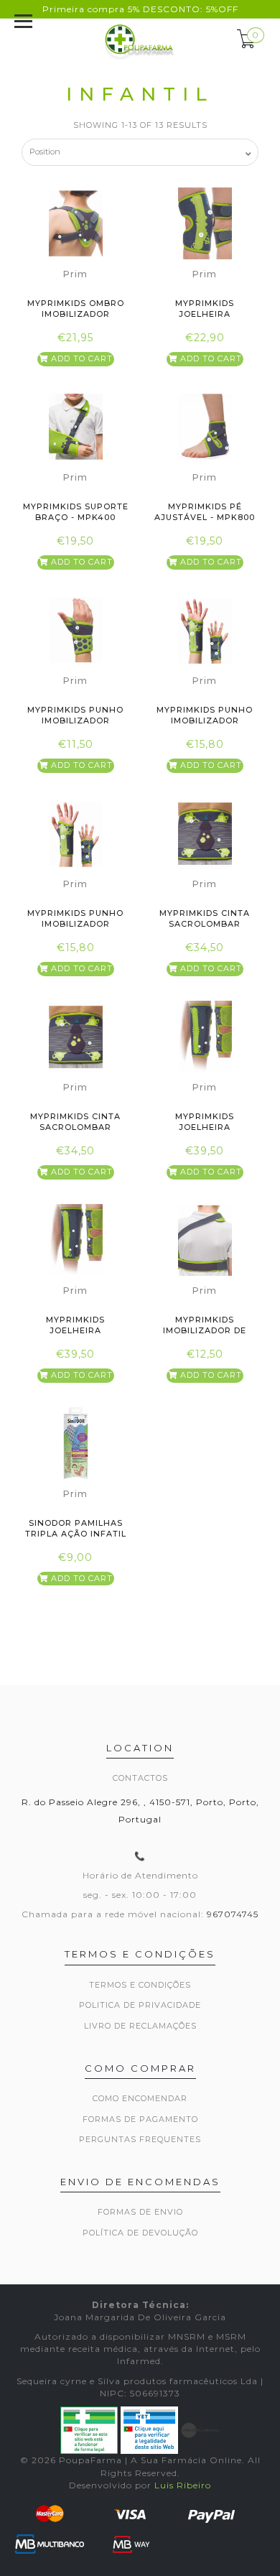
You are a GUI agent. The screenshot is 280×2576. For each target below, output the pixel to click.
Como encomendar (140, 2098)
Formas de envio (140, 2212)
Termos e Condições (140, 1985)
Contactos (140, 1778)
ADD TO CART (80, 358)
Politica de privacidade (140, 2005)
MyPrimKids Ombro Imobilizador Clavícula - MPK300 (76, 314)
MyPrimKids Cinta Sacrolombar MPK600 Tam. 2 (75, 1127)
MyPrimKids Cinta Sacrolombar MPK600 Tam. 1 (205, 924)
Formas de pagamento (140, 2119)
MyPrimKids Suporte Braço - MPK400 (76, 512)
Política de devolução (140, 2233)
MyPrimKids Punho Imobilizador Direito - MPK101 (205, 721)
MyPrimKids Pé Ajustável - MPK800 (205, 512)
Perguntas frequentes (140, 2139)
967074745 (233, 1914)
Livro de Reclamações (140, 2026)
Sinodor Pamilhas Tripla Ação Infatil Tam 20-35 (76, 1534)
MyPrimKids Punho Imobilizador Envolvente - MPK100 (76, 721)
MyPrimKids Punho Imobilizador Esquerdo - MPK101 (75, 924)
